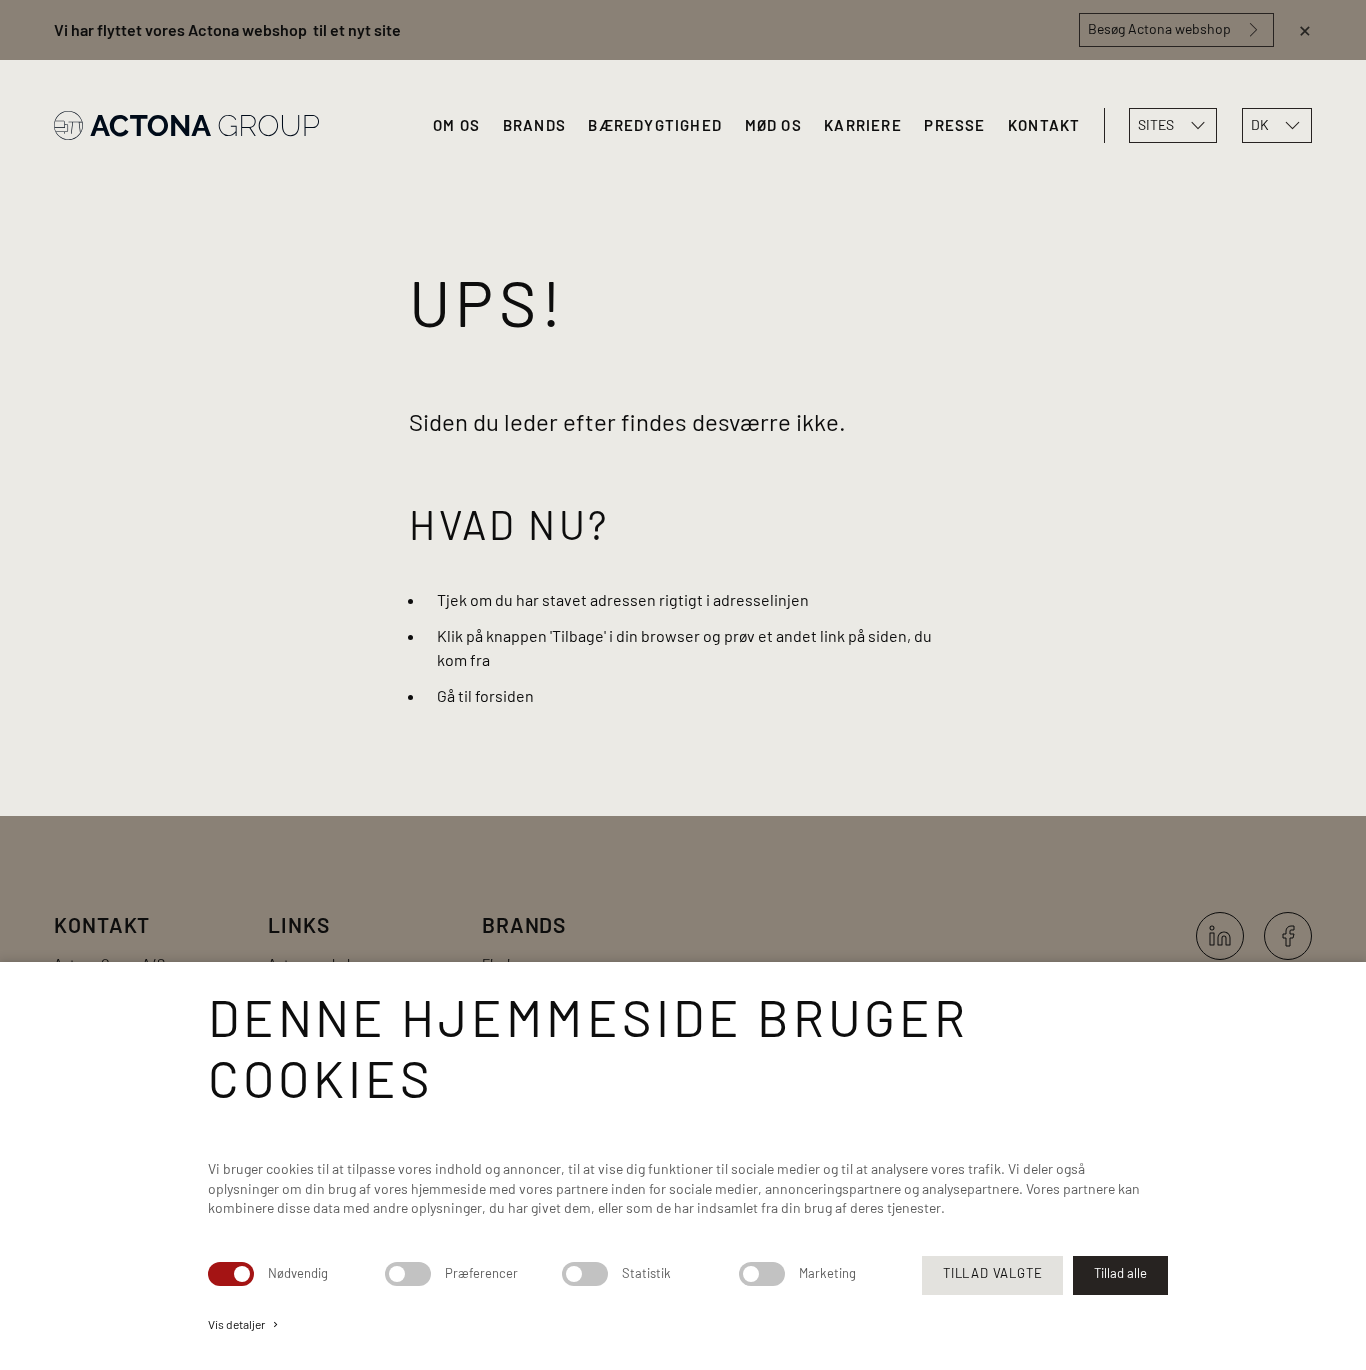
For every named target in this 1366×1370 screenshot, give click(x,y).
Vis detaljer (244, 1324)
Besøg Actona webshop (1159, 28)
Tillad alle (1120, 1273)
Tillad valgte (993, 1273)
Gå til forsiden (485, 695)
